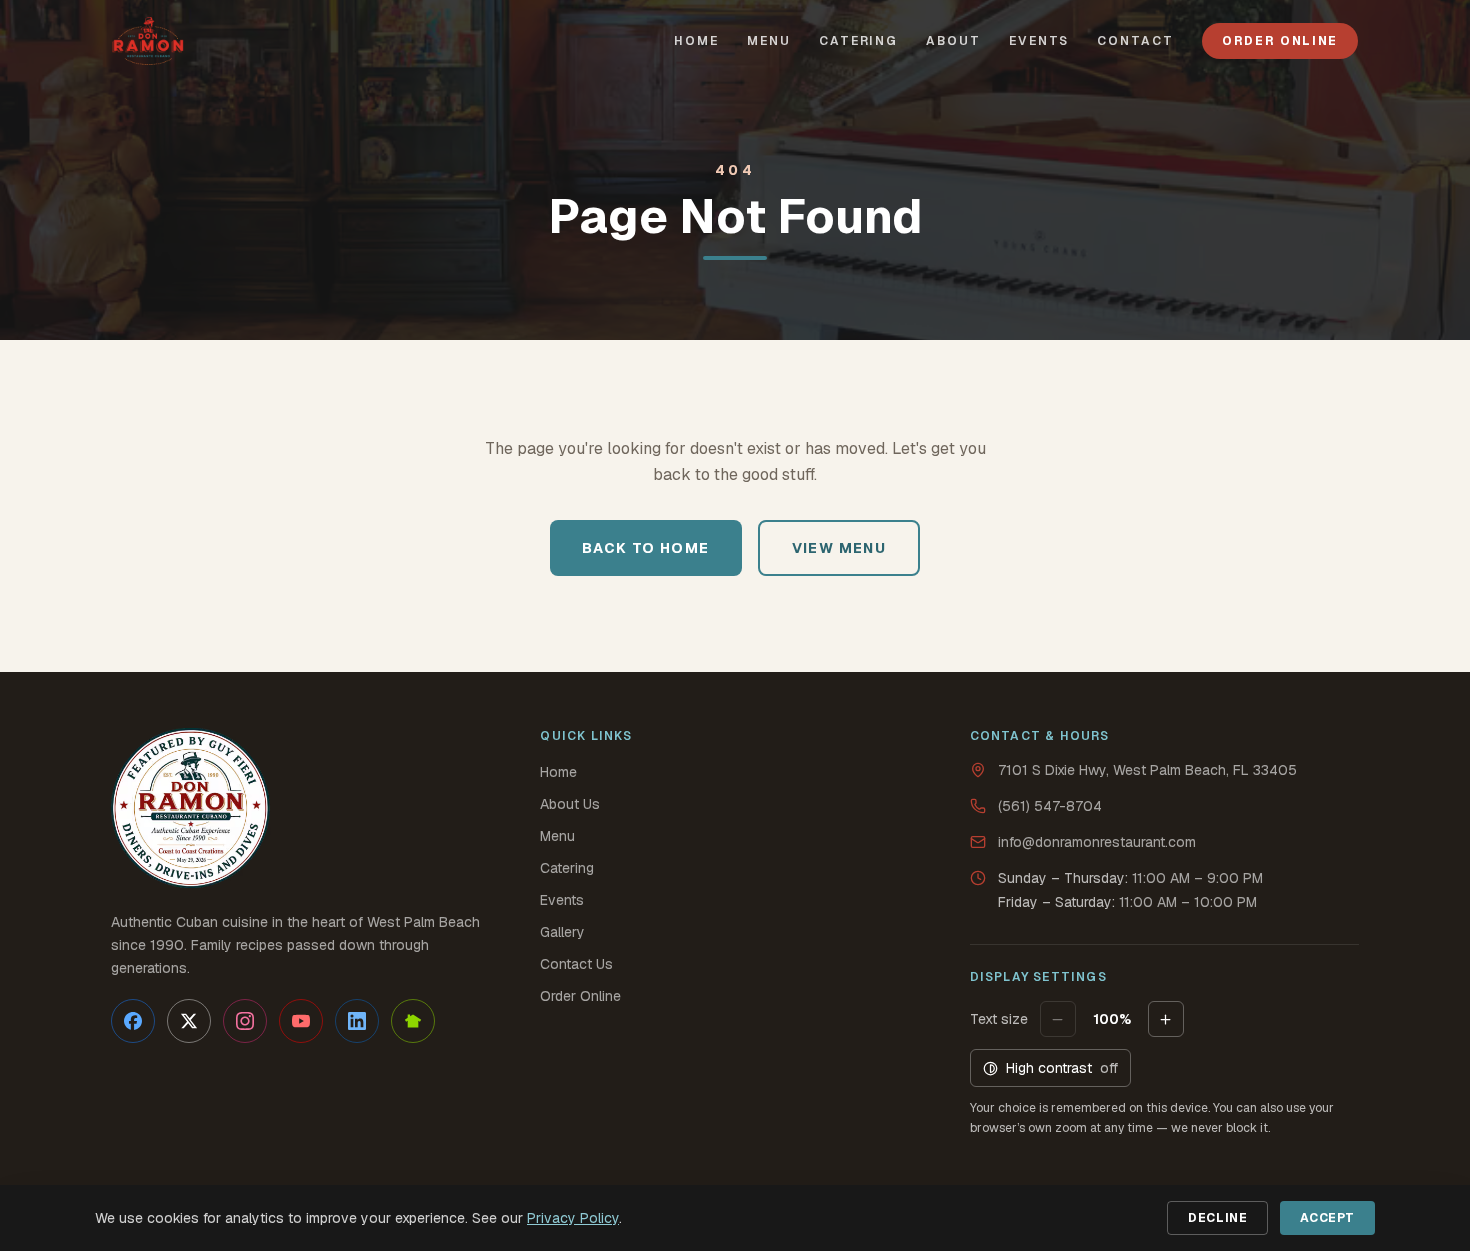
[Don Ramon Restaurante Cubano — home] (148, 41)
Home (558, 772)
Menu (557, 836)
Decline (1217, 1218)
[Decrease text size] (1058, 1019)
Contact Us (576, 964)
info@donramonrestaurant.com (1097, 842)
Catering (567, 868)
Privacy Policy (573, 1218)
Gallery (562, 932)
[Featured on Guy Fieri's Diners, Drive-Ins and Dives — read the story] (191, 808)
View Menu (839, 548)
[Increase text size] (1166, 1019)
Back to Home (646, 548)
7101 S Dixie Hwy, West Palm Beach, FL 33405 (1147, 770)
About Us (570, 804)
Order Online (1280, 41)
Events (562, 900)
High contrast (1062, 1068)
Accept (1327, 1218)
